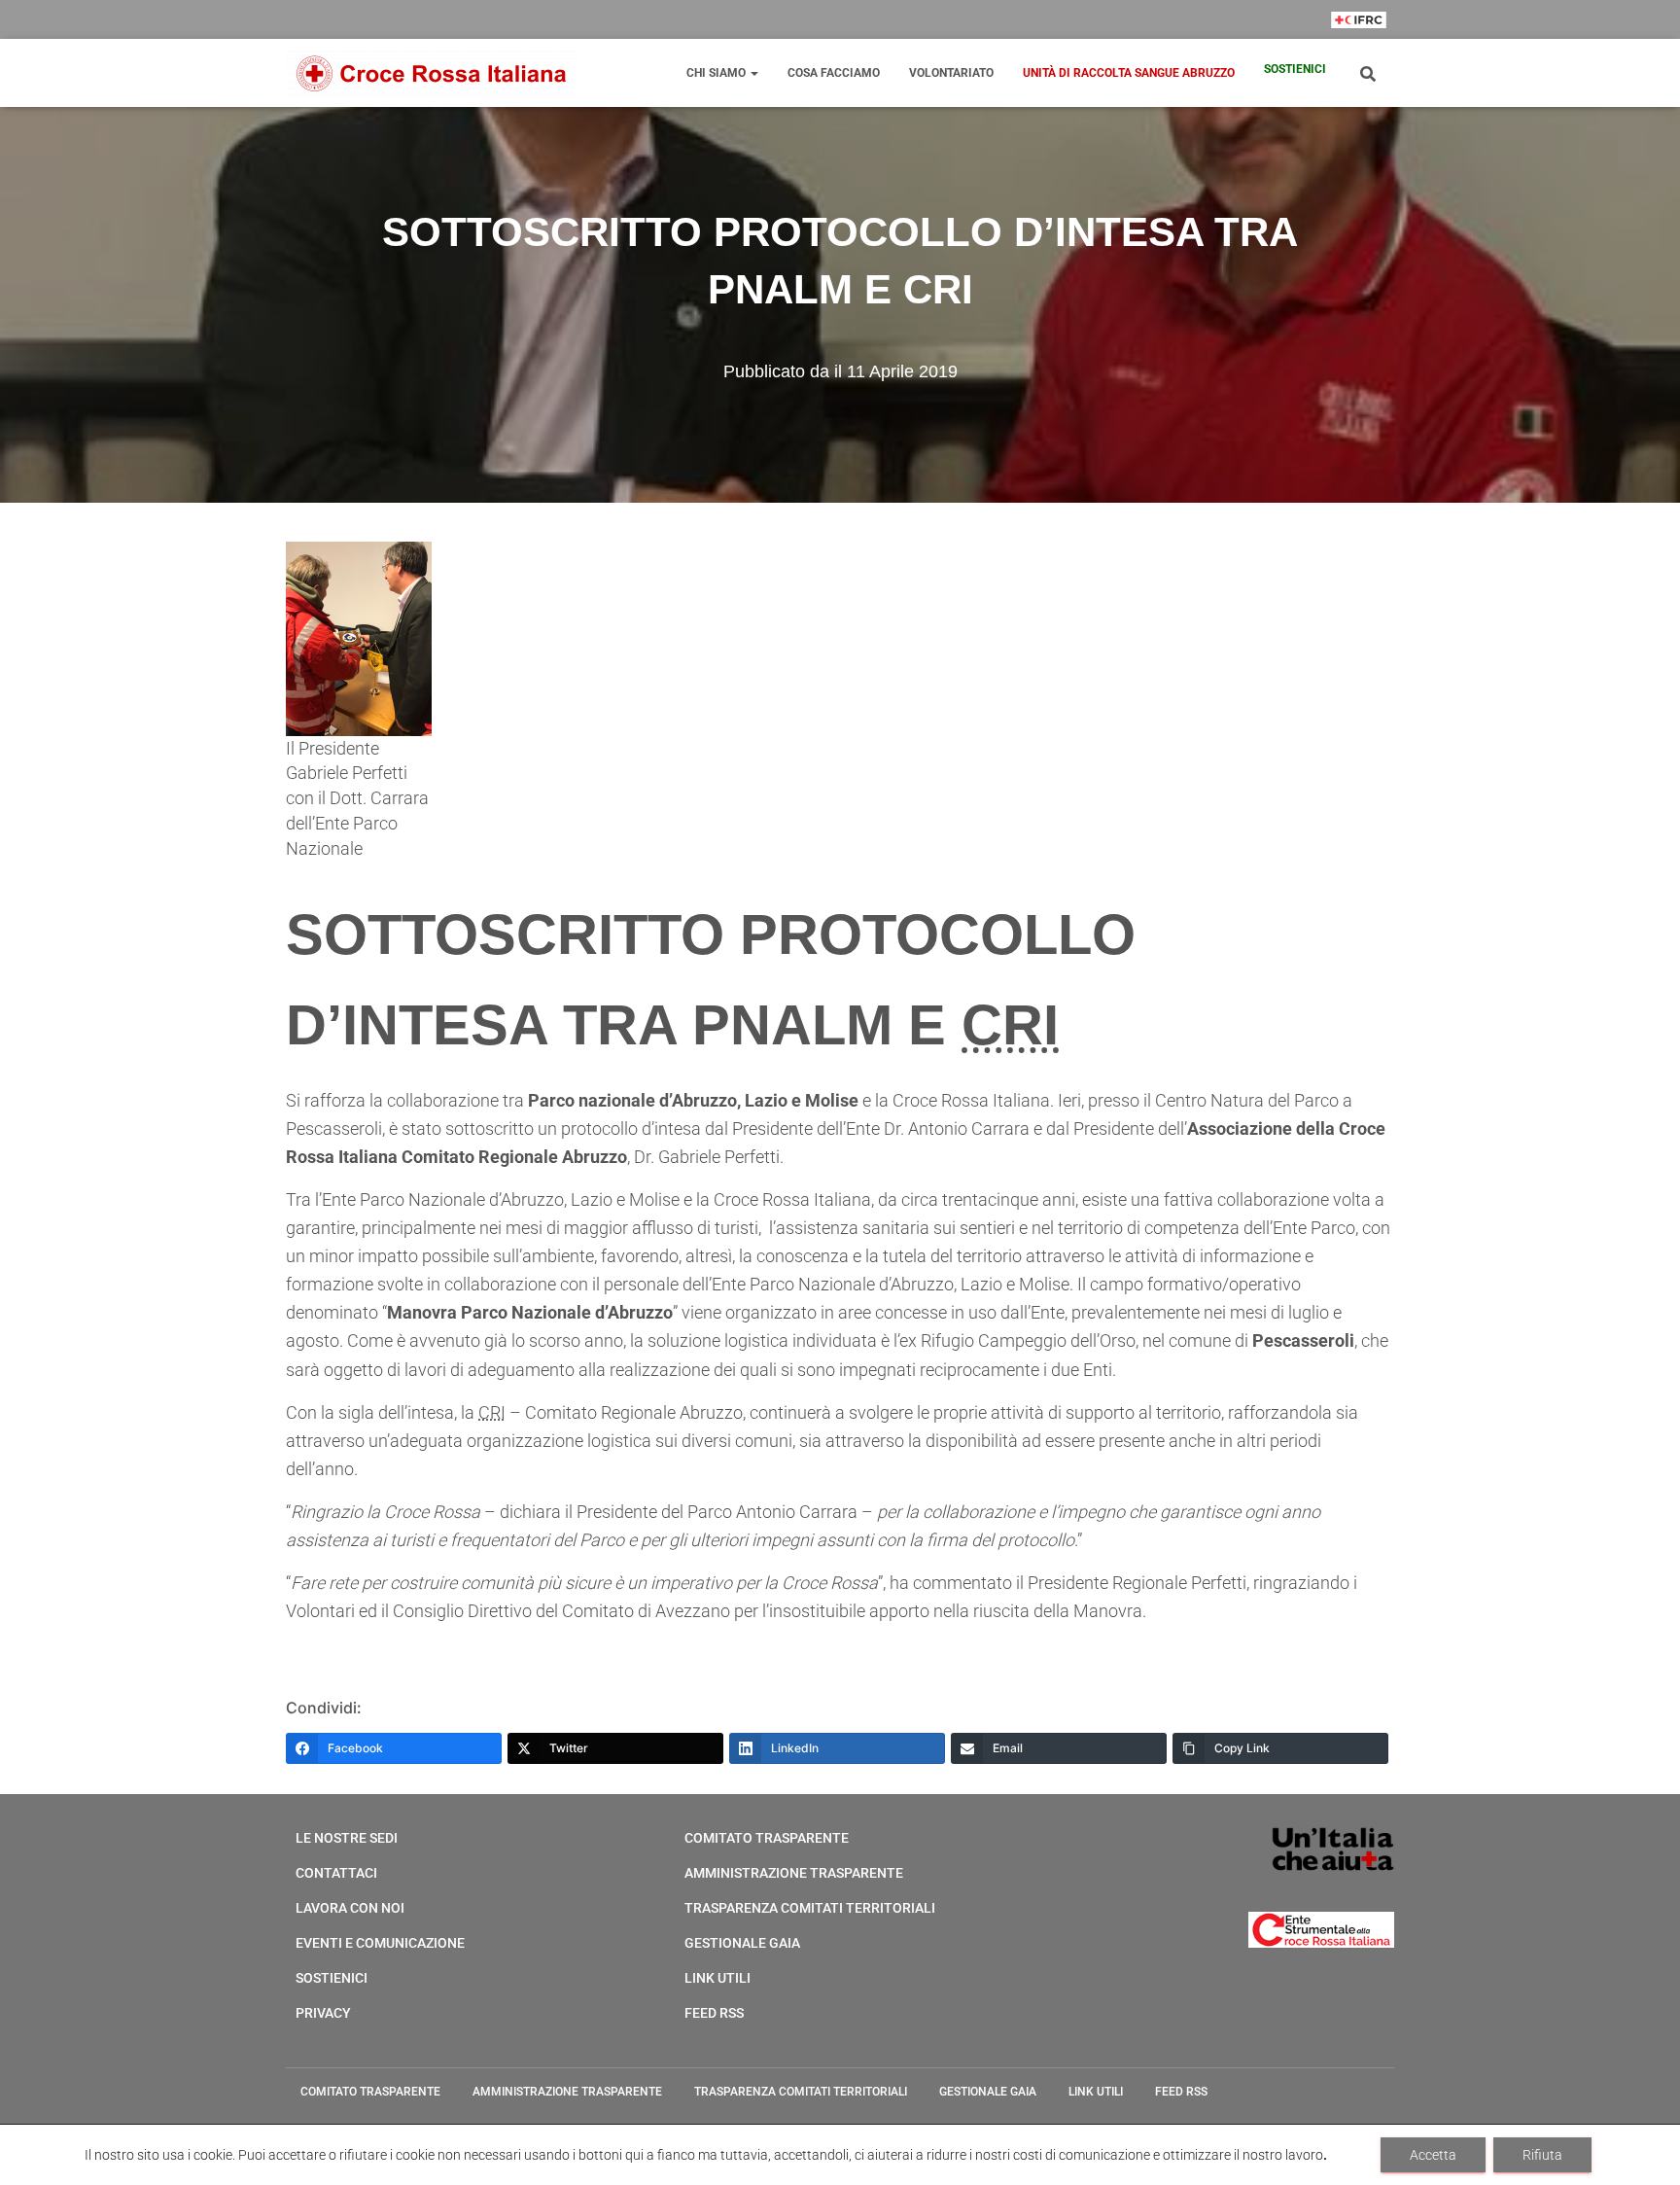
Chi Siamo (717, 73)
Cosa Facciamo (834, 73)
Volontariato (951, 73)
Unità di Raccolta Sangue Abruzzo (1129, 73)
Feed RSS (714, 2013)
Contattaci (336, 1873)
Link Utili (717, 1978)
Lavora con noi (350, 1908)
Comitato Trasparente (767, 1838)
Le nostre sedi (347, 1838)
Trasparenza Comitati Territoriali (810, 1908)
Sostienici (1295, 69)
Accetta (1433, 2155)
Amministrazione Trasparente (794, 1873)
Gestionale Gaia (742, 1943)
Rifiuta (1542, 2155)
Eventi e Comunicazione (380, 1943)
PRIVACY (323, 2013)
